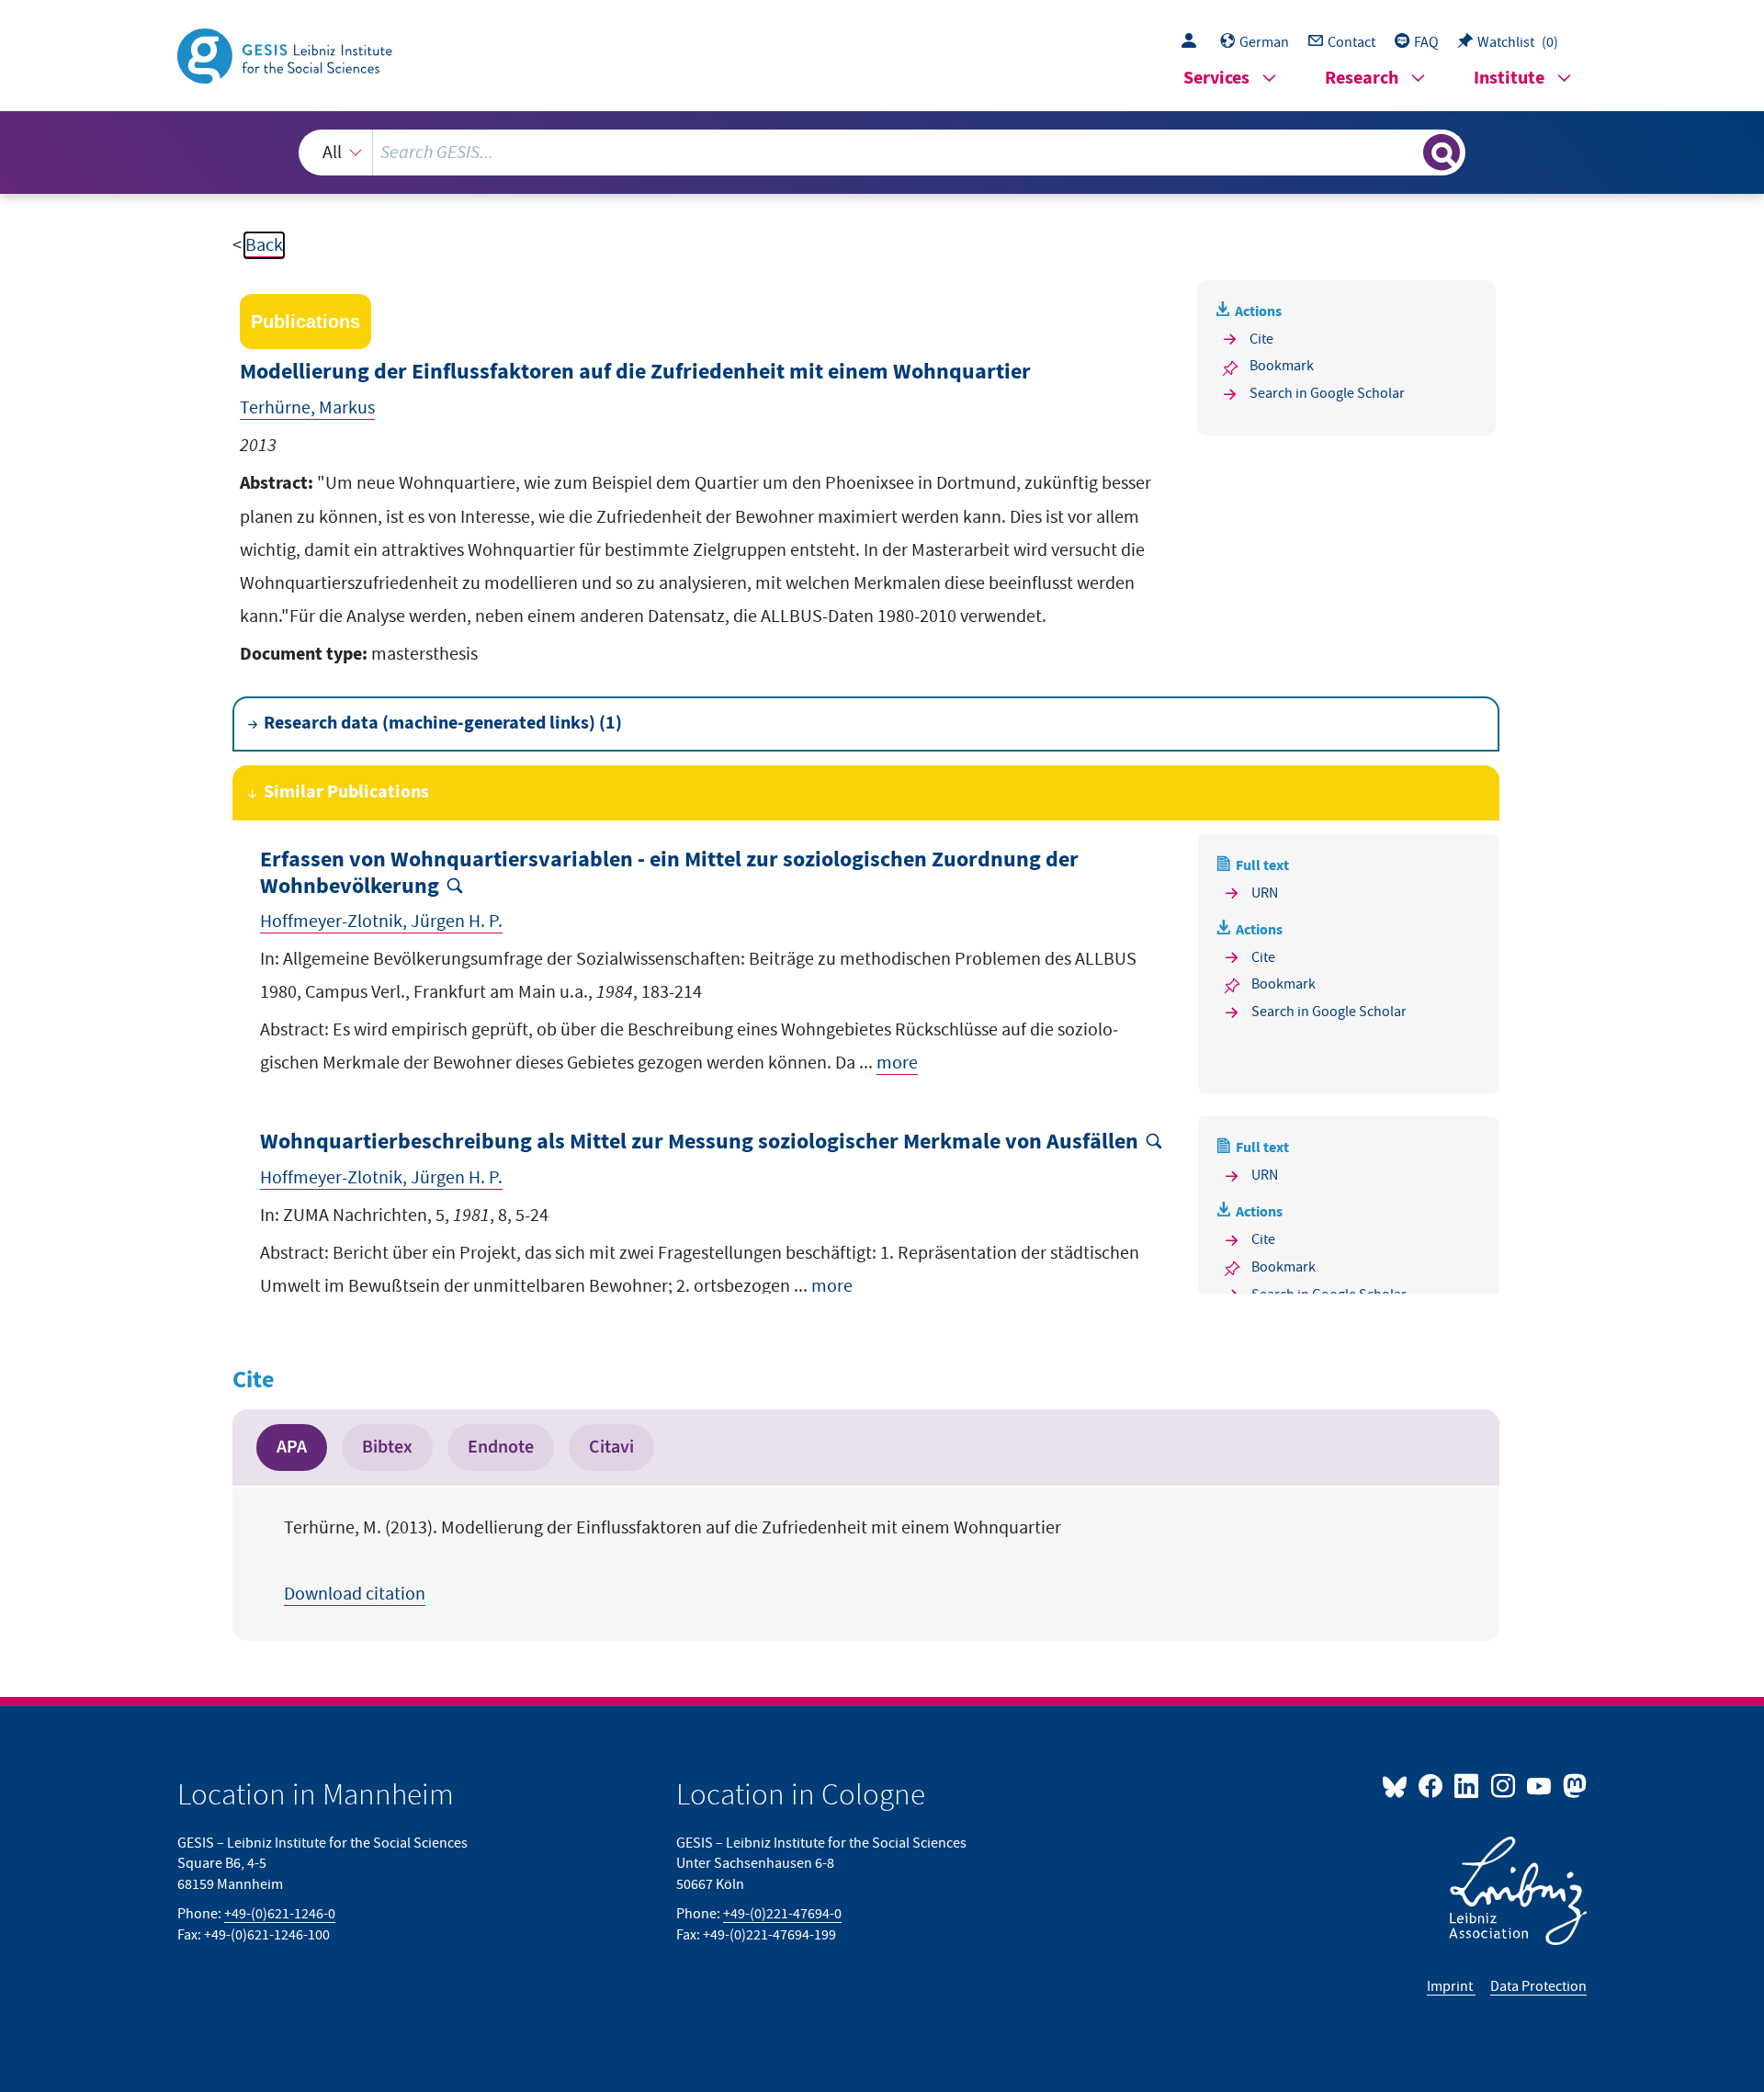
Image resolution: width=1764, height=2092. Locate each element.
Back (264, 245)
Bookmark (1282, 366)
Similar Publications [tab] (346, 792)
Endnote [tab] (501, 1447)
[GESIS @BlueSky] (1398, 1785)
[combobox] (882, 153)
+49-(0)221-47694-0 (782, 1914)
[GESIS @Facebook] (1432, 1785)
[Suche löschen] (1408, 152)
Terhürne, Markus (307, 408)
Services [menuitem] (1216, 79)
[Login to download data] (1193, 42)
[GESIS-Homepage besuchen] (287, 54)
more (897, 1063)
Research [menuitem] (1362, 79)
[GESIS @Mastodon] (1572, 1785)
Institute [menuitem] (1509, 79)
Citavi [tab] (611, 1447)
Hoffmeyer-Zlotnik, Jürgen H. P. (381, 922)
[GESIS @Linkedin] (1468, 1785)
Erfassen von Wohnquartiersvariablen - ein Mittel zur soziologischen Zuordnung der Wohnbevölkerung (669, 874)
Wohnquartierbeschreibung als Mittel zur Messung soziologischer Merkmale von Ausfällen (699, 1142)
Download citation (355, 1594)
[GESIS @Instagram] (1504, 1785)
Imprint (1451, 1986)
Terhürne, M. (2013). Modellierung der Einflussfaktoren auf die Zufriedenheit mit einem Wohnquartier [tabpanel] (673, 1561)
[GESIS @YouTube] (1540, 1785)
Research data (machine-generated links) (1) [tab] (443, 724)
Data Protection (1538, 1986)
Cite (1261, 339)
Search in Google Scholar (1327, 393)
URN (1265, 893)
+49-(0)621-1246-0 (280, 1914)
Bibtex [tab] (387, 1447)
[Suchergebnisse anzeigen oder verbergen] (1442, 153)
